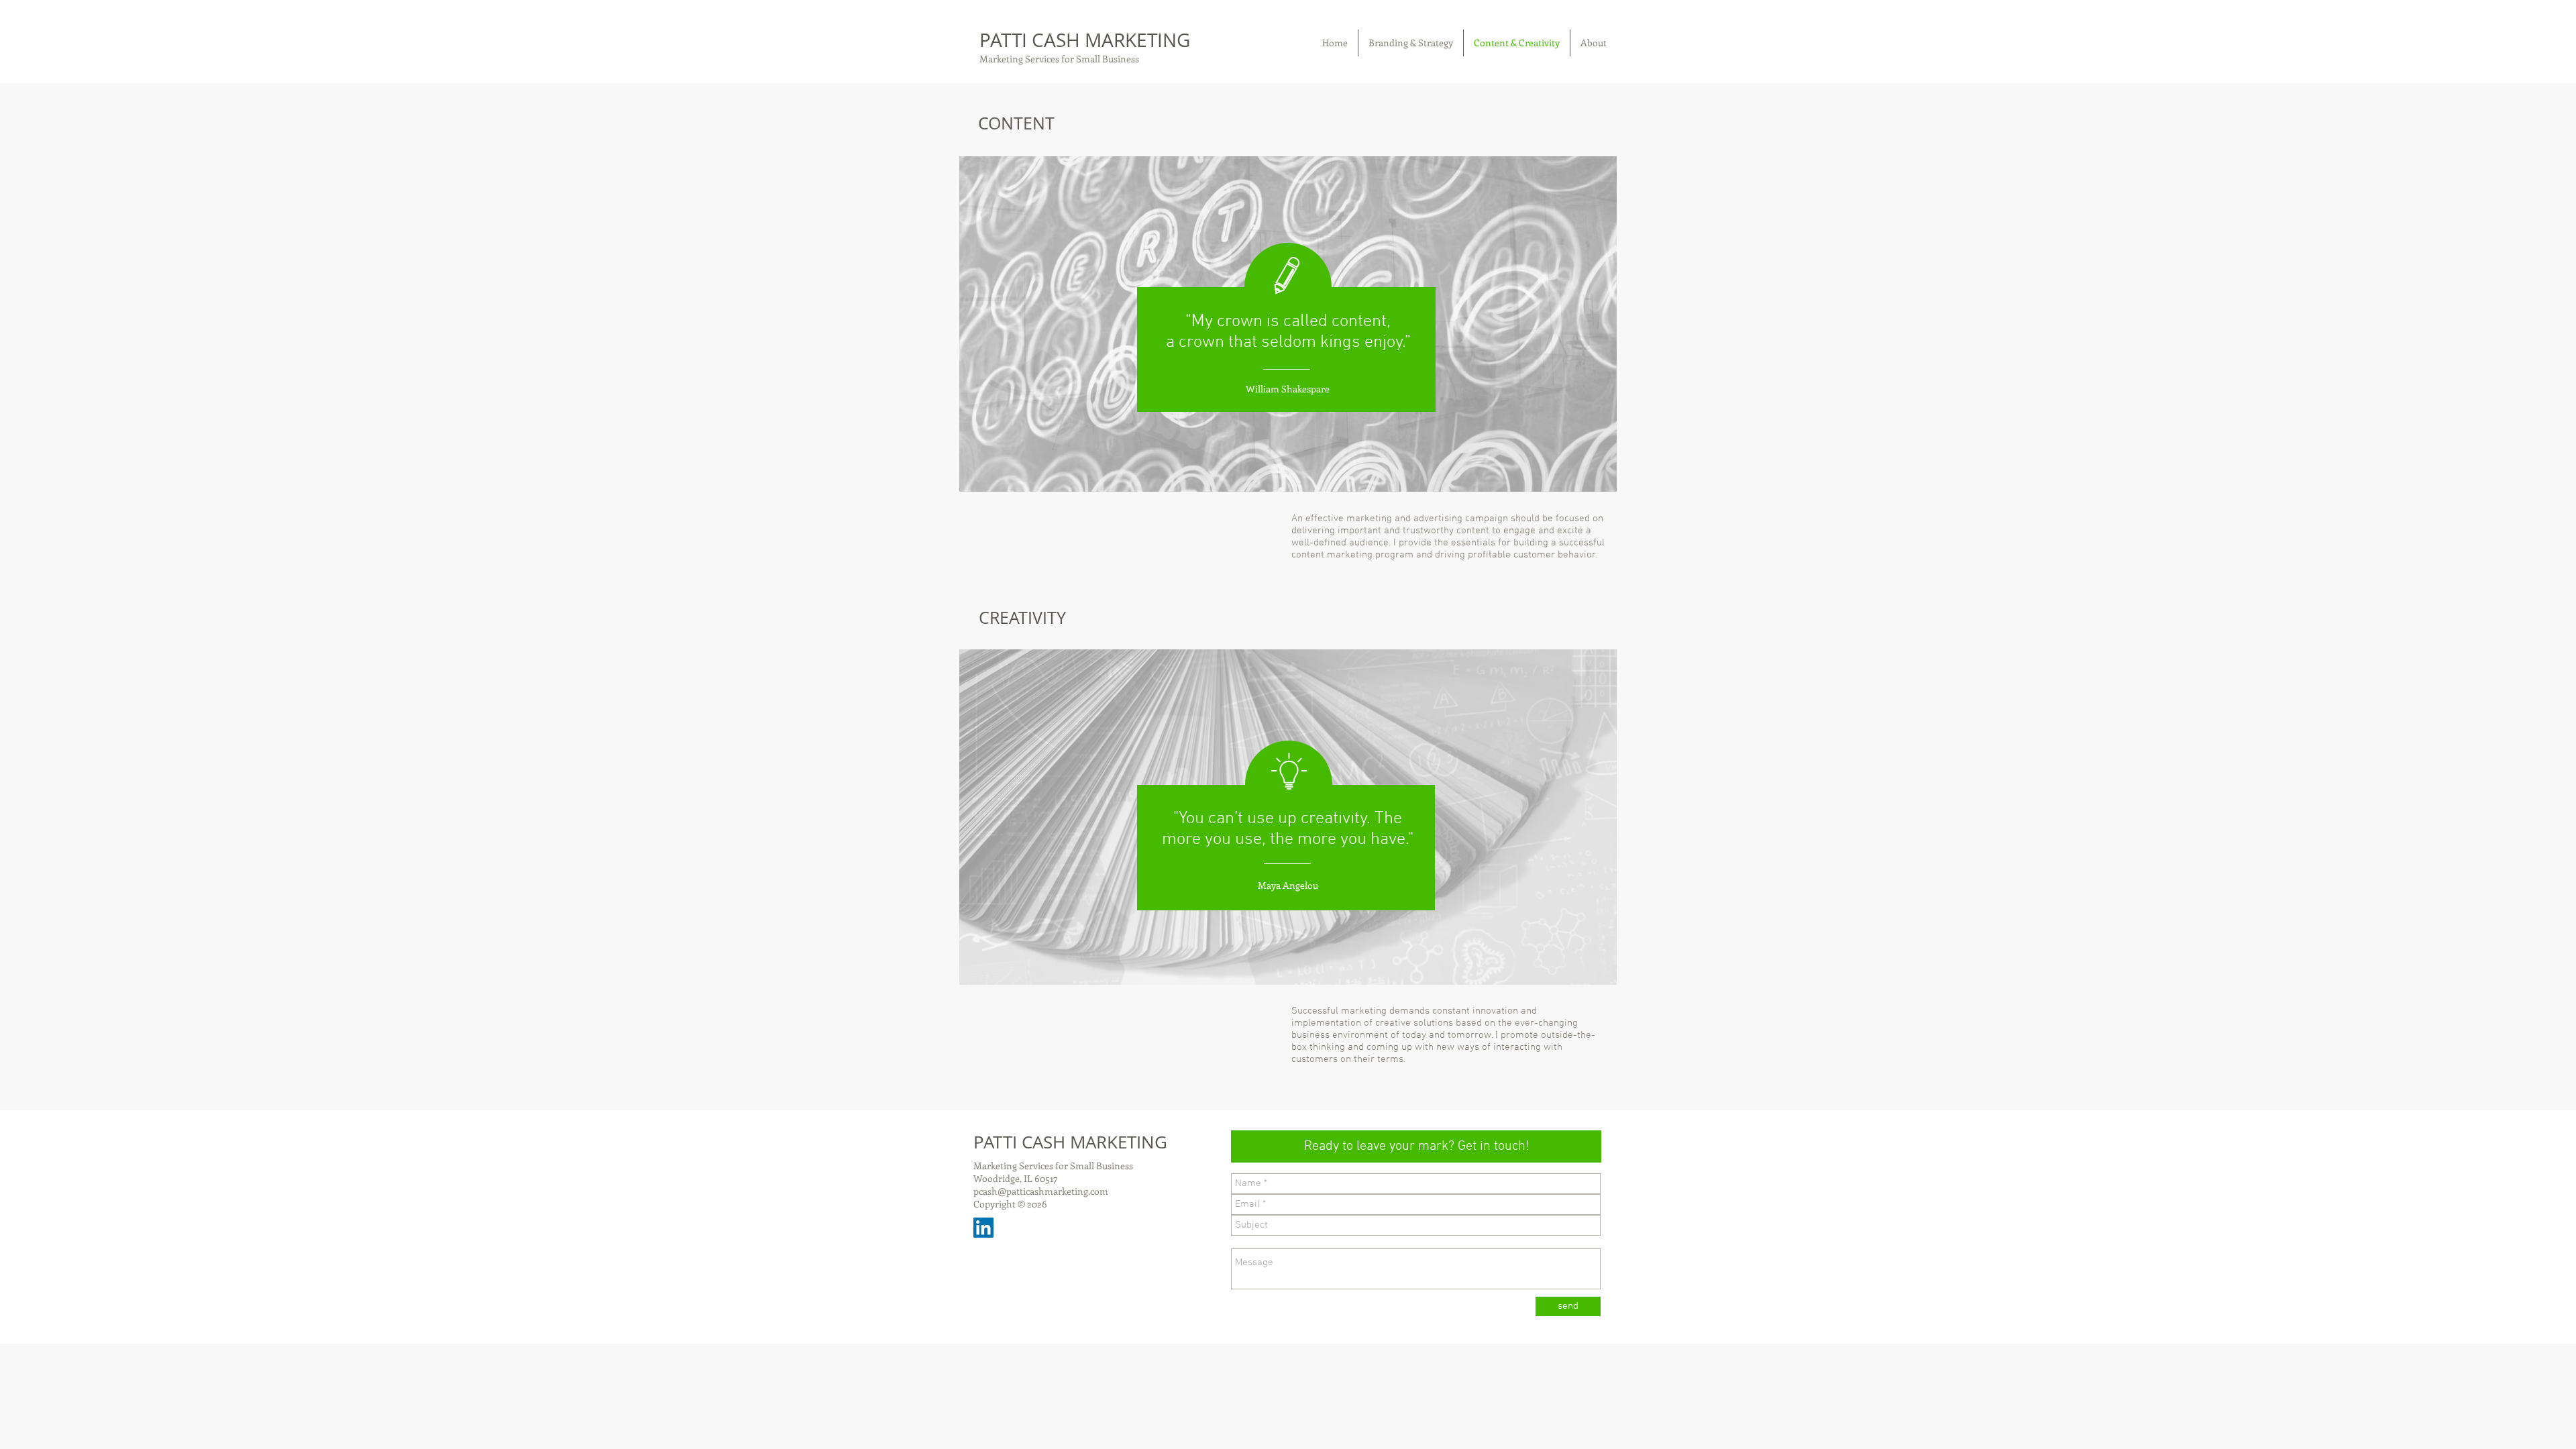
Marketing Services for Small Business (1059, 59)
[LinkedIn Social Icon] (983, 1228)
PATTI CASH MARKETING (1085, 40)
